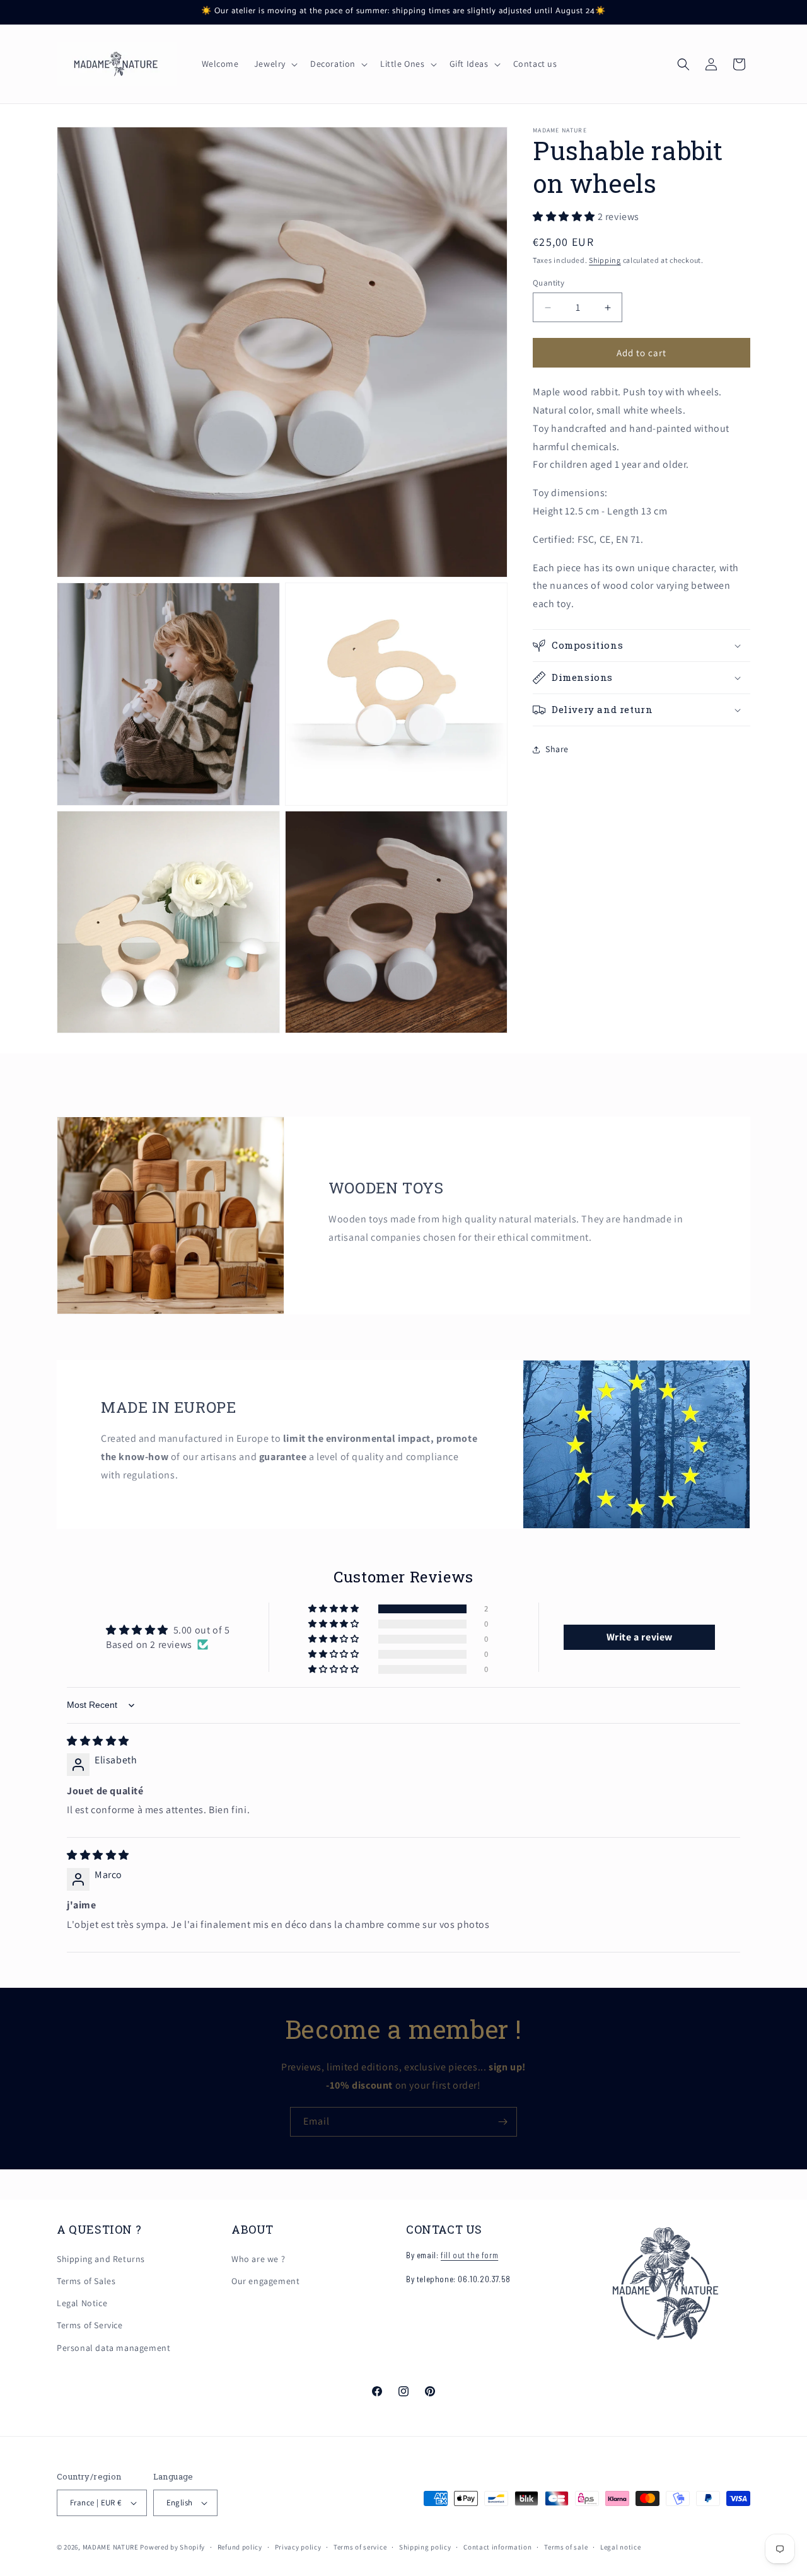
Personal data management (113, 2348)
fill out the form (469, 2255)
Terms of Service (90, 2325)
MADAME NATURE (111, 2547)
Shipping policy (425, 2547)
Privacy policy (298, 2547)
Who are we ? (258, 2259)
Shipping (605, 260)
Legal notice (620, 2547)
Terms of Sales (86, 2281)
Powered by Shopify (172, 2547)
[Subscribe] (502, 2122)
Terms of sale (566, 2547)
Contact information (497, 2547)
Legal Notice (82, 2303)
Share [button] (557, 749)
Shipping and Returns (101, 2259)
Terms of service (360, 2547)
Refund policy (240, 2547)
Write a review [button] (640, 1637)
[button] (275, 64)
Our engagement (265, 2281)
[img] (98, 1741)
